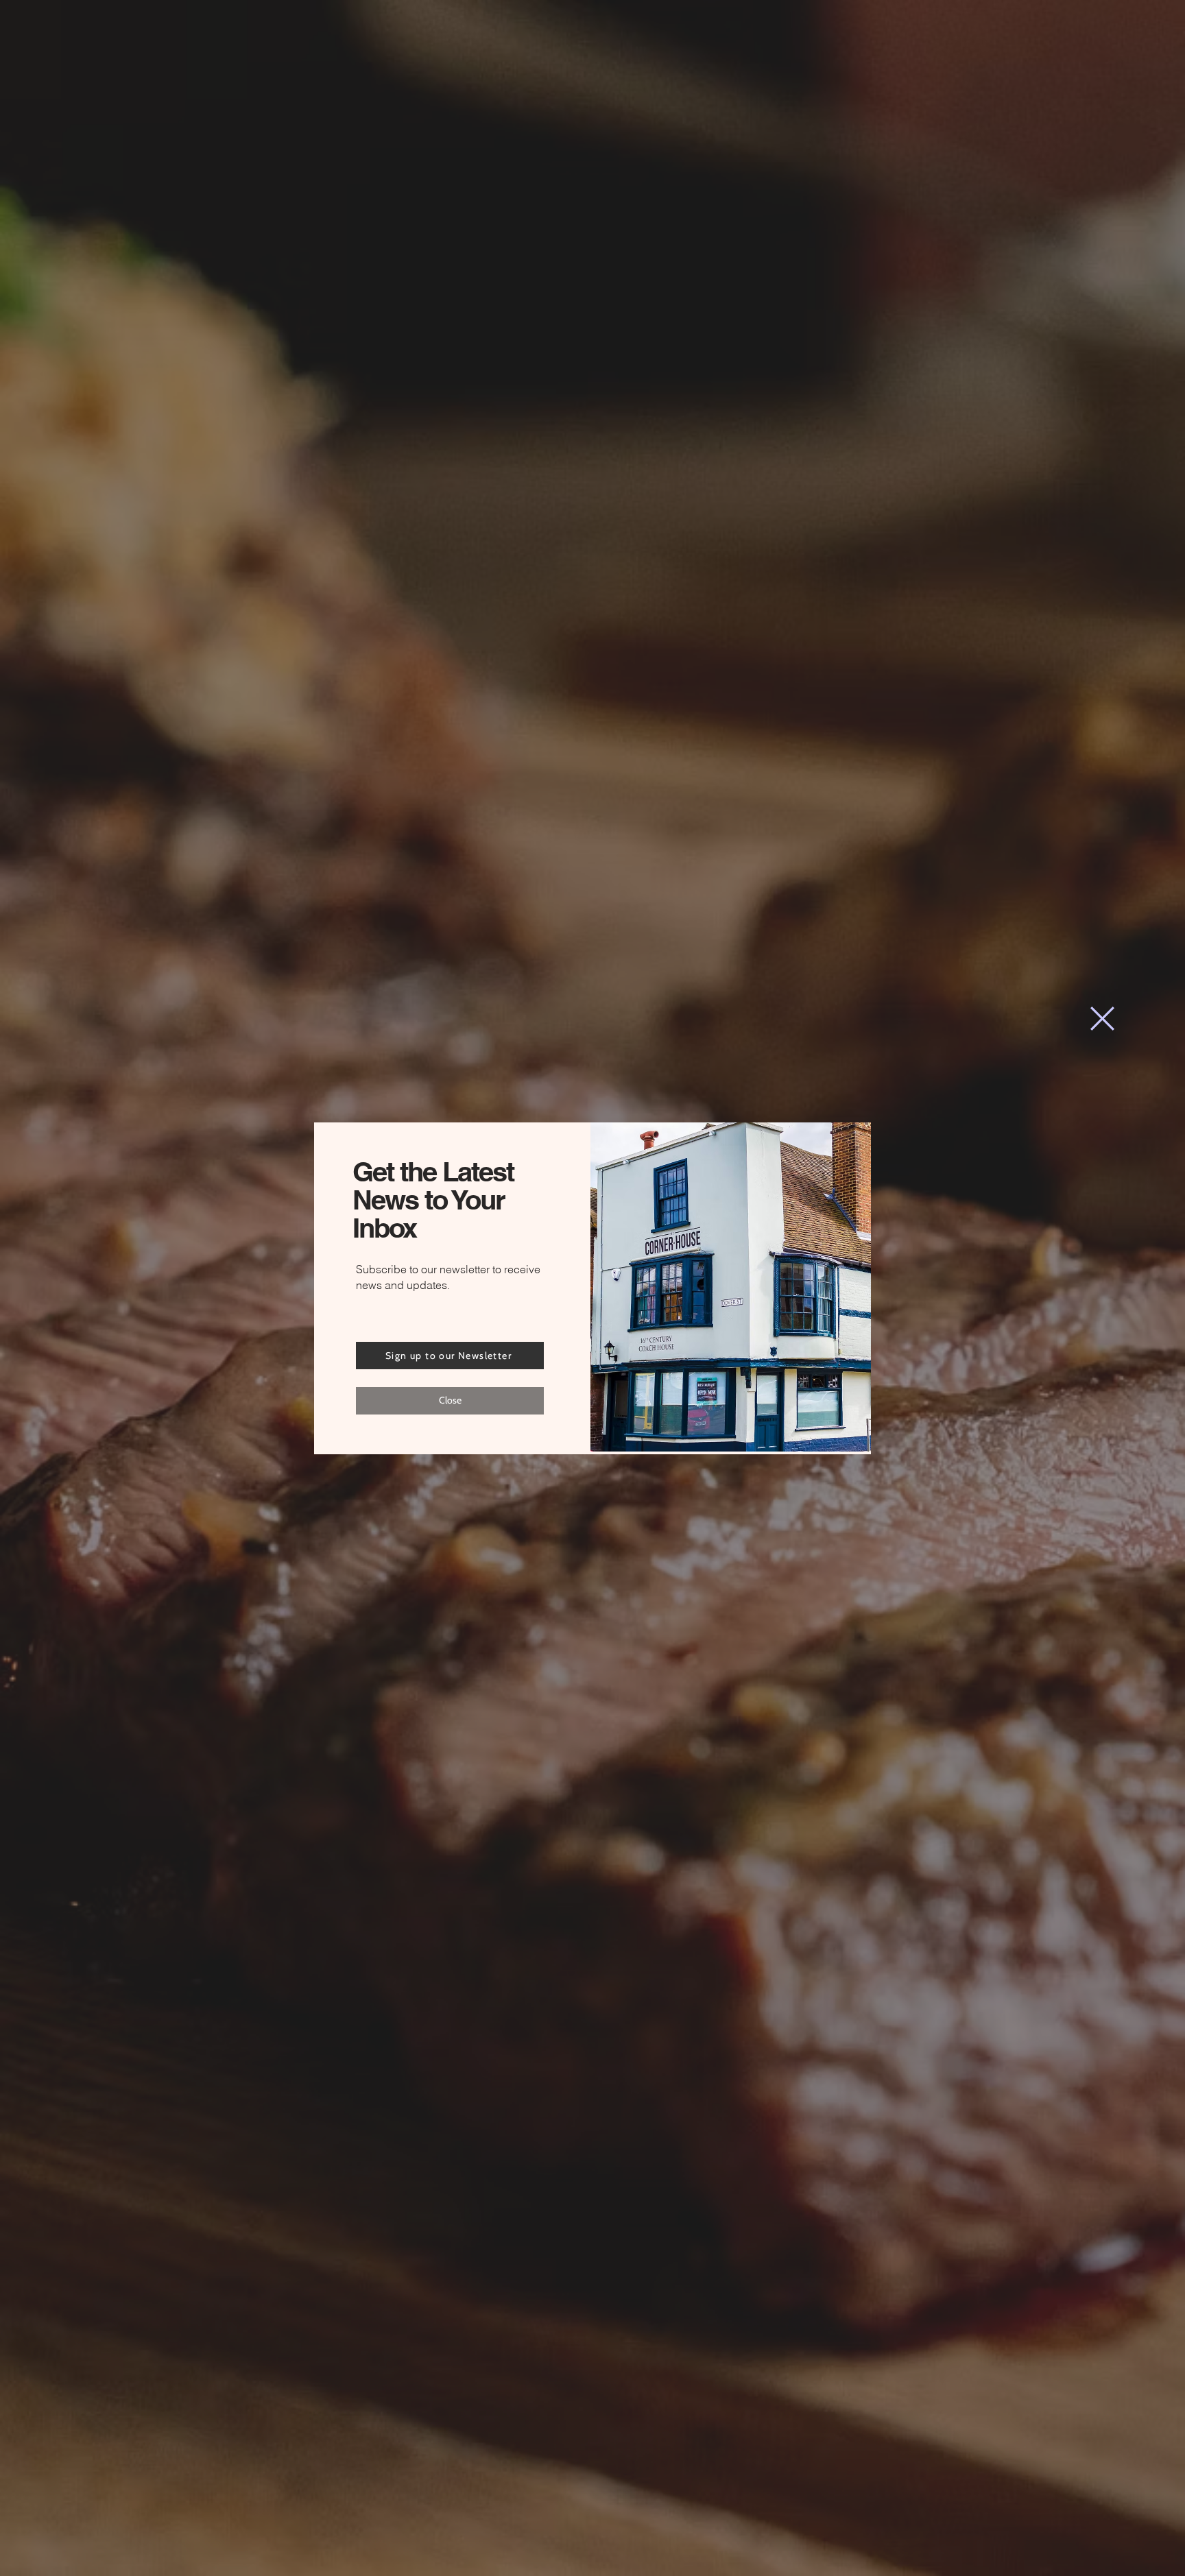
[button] (1102, 1019)
